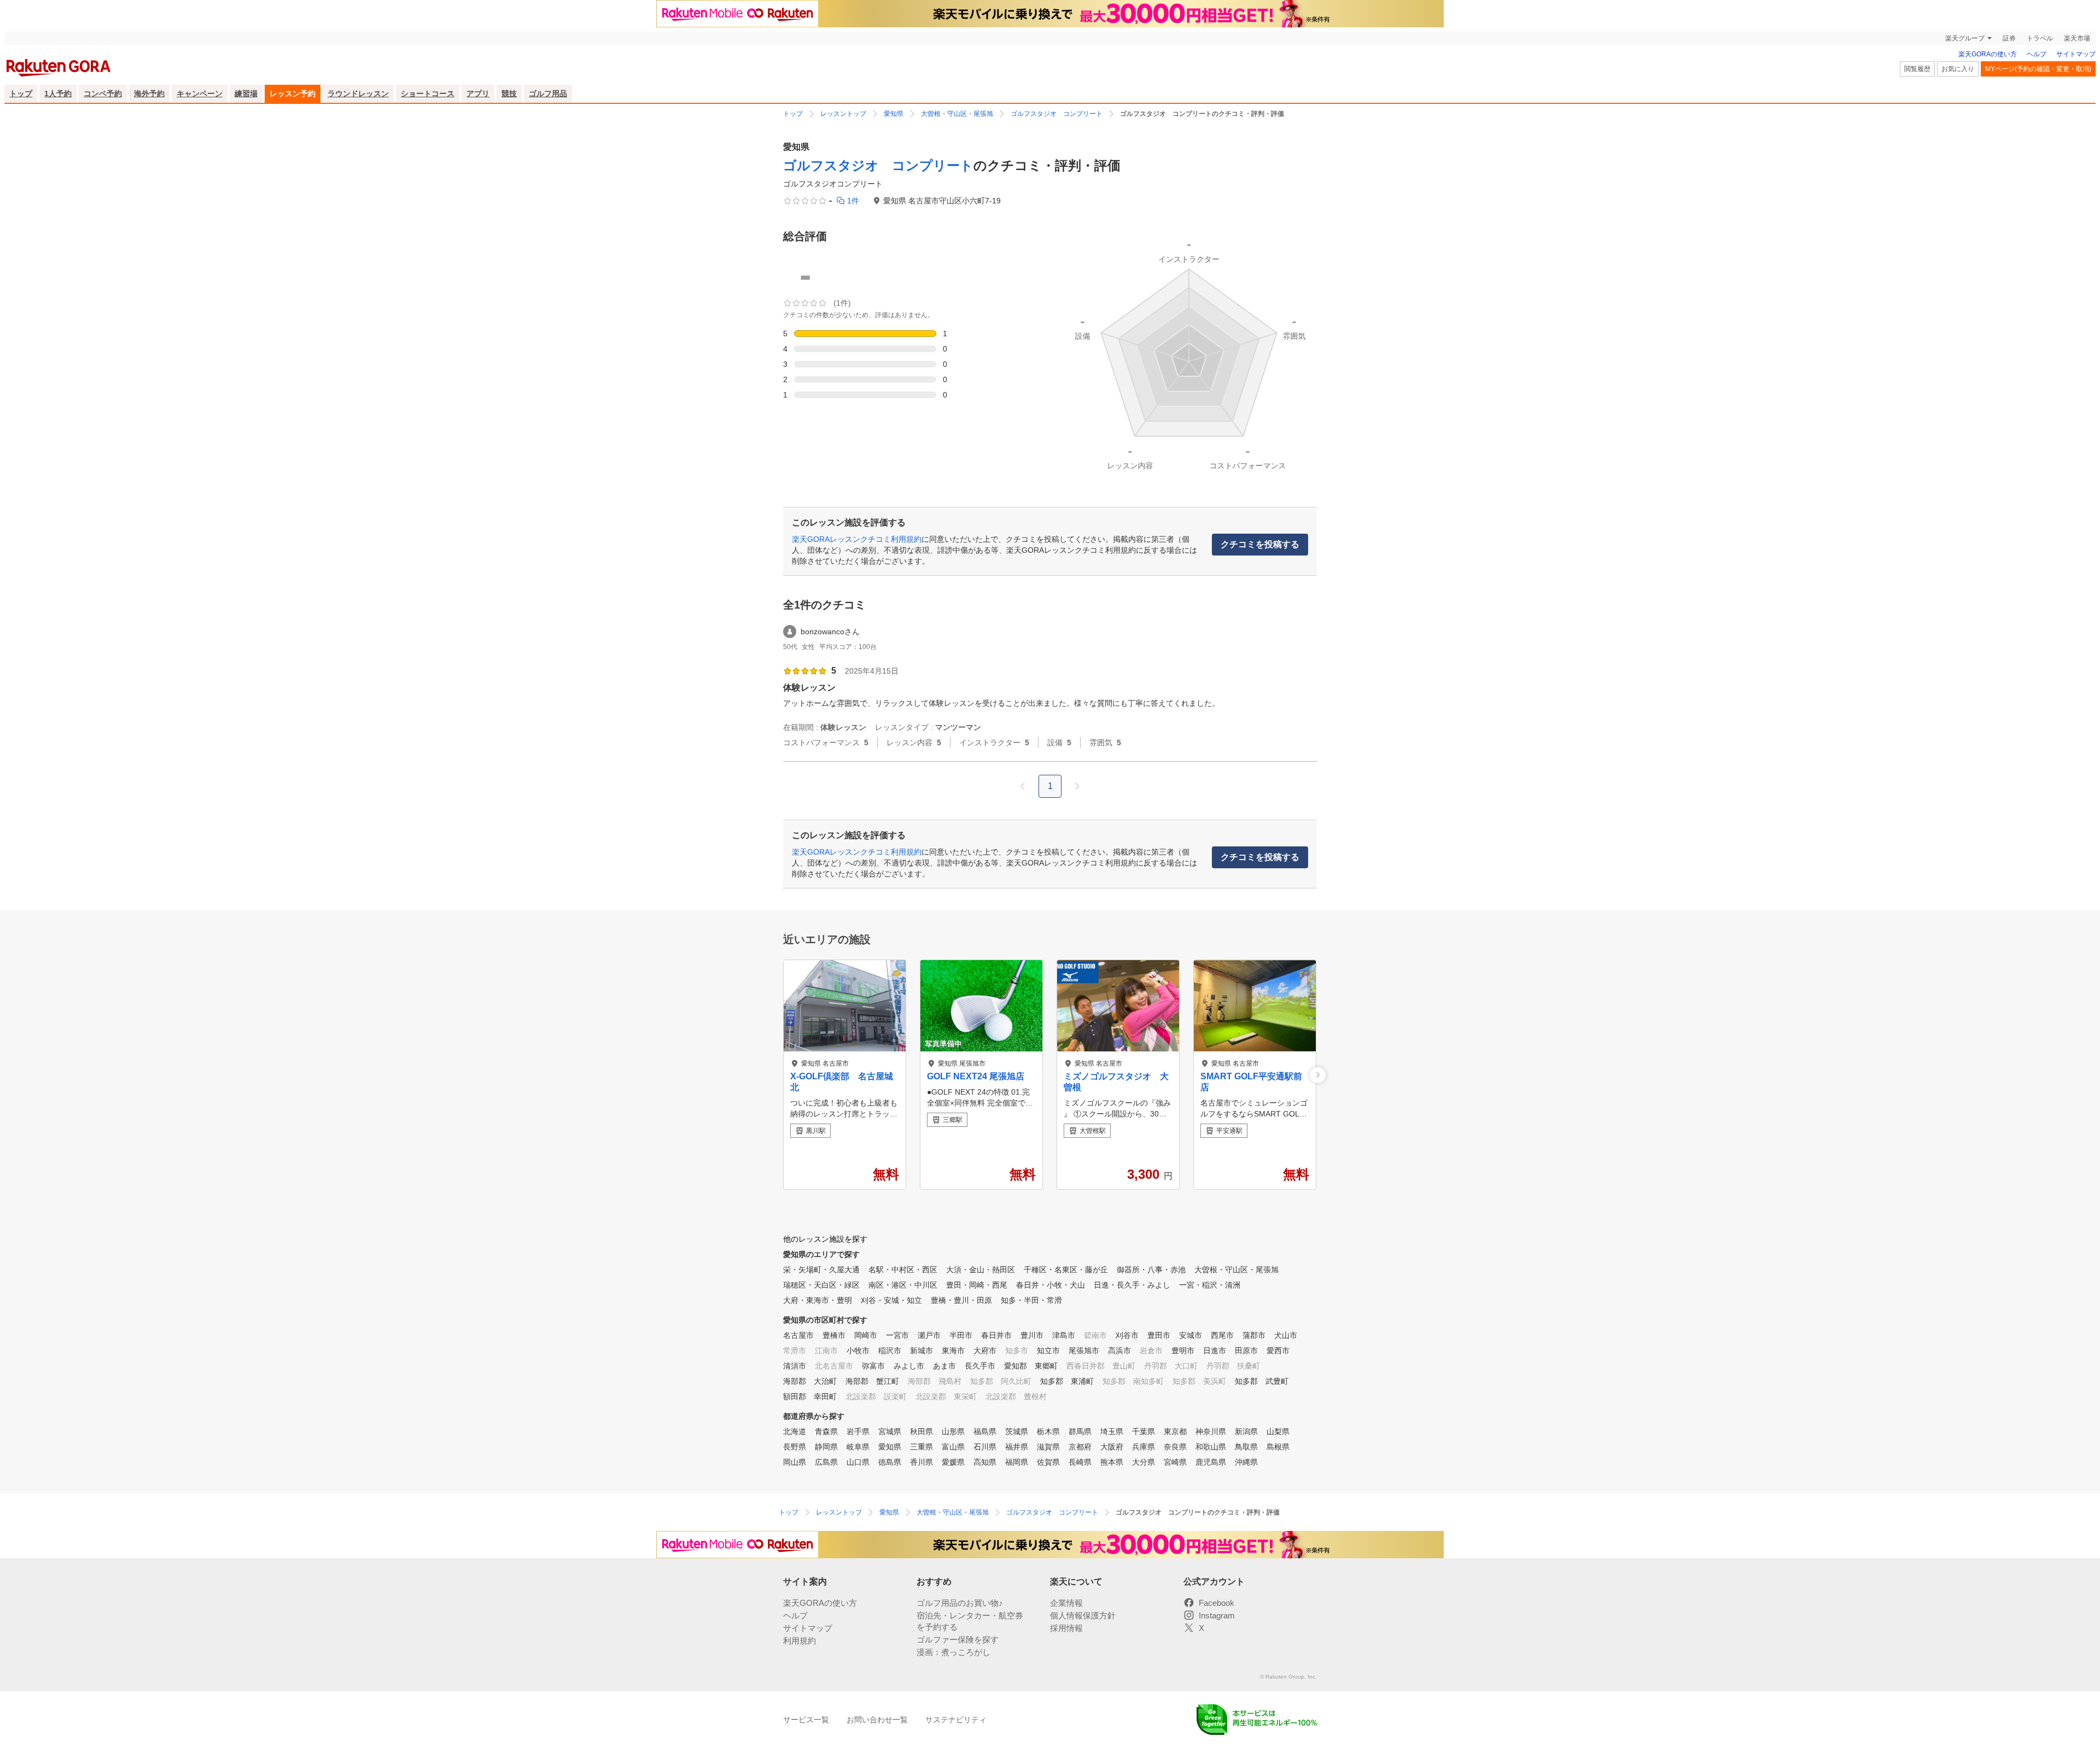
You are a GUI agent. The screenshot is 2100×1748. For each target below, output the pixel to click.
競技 (509, 93)
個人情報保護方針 (1083, 1615)
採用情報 (1066, 1628)
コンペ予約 (103, 93)
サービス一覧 (806, 1720)
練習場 (246, 93)
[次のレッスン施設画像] (1318, 1075)
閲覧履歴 (1917, 69)
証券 (2009, 38)
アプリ (478, 93)
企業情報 (1066, 1603)
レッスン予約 (293, 93)
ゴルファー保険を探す (958, 1639)
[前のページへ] (1023, 786)
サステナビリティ (956, 1720)
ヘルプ (2037, 54)
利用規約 (800, 1641)
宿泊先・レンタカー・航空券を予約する (970, 1621)
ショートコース (428, 93)
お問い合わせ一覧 (877, 1720)
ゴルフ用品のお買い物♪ (960, 1603)
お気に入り (1958, 69)
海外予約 (149, 93)
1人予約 (58, 93)
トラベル (2040, 38)
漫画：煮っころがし (953, 1652)
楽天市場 (2077, 38)
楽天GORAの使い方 (1988, 54)
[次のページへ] (1077, 786)
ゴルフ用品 (548, 93)
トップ (21, 93)
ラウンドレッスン (358, 93)
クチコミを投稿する (1260, 544)
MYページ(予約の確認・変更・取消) (2038, 69)
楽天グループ (1965, 38)
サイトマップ (2076, 54)
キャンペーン (200, 93)
